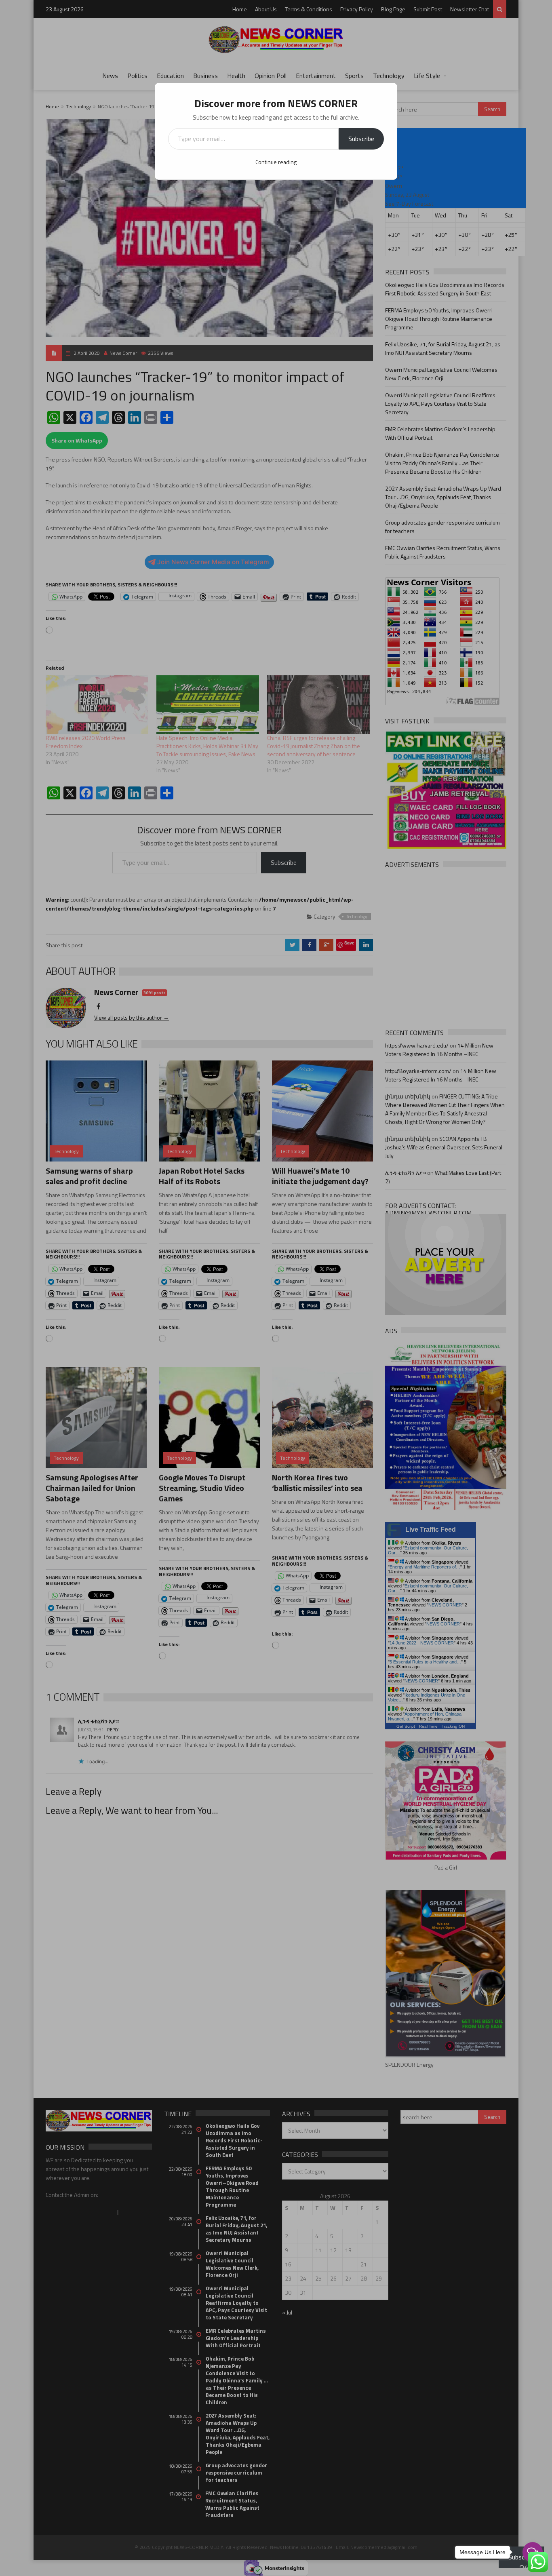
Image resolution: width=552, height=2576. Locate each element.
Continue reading (276, 162)
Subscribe (361, 139)
